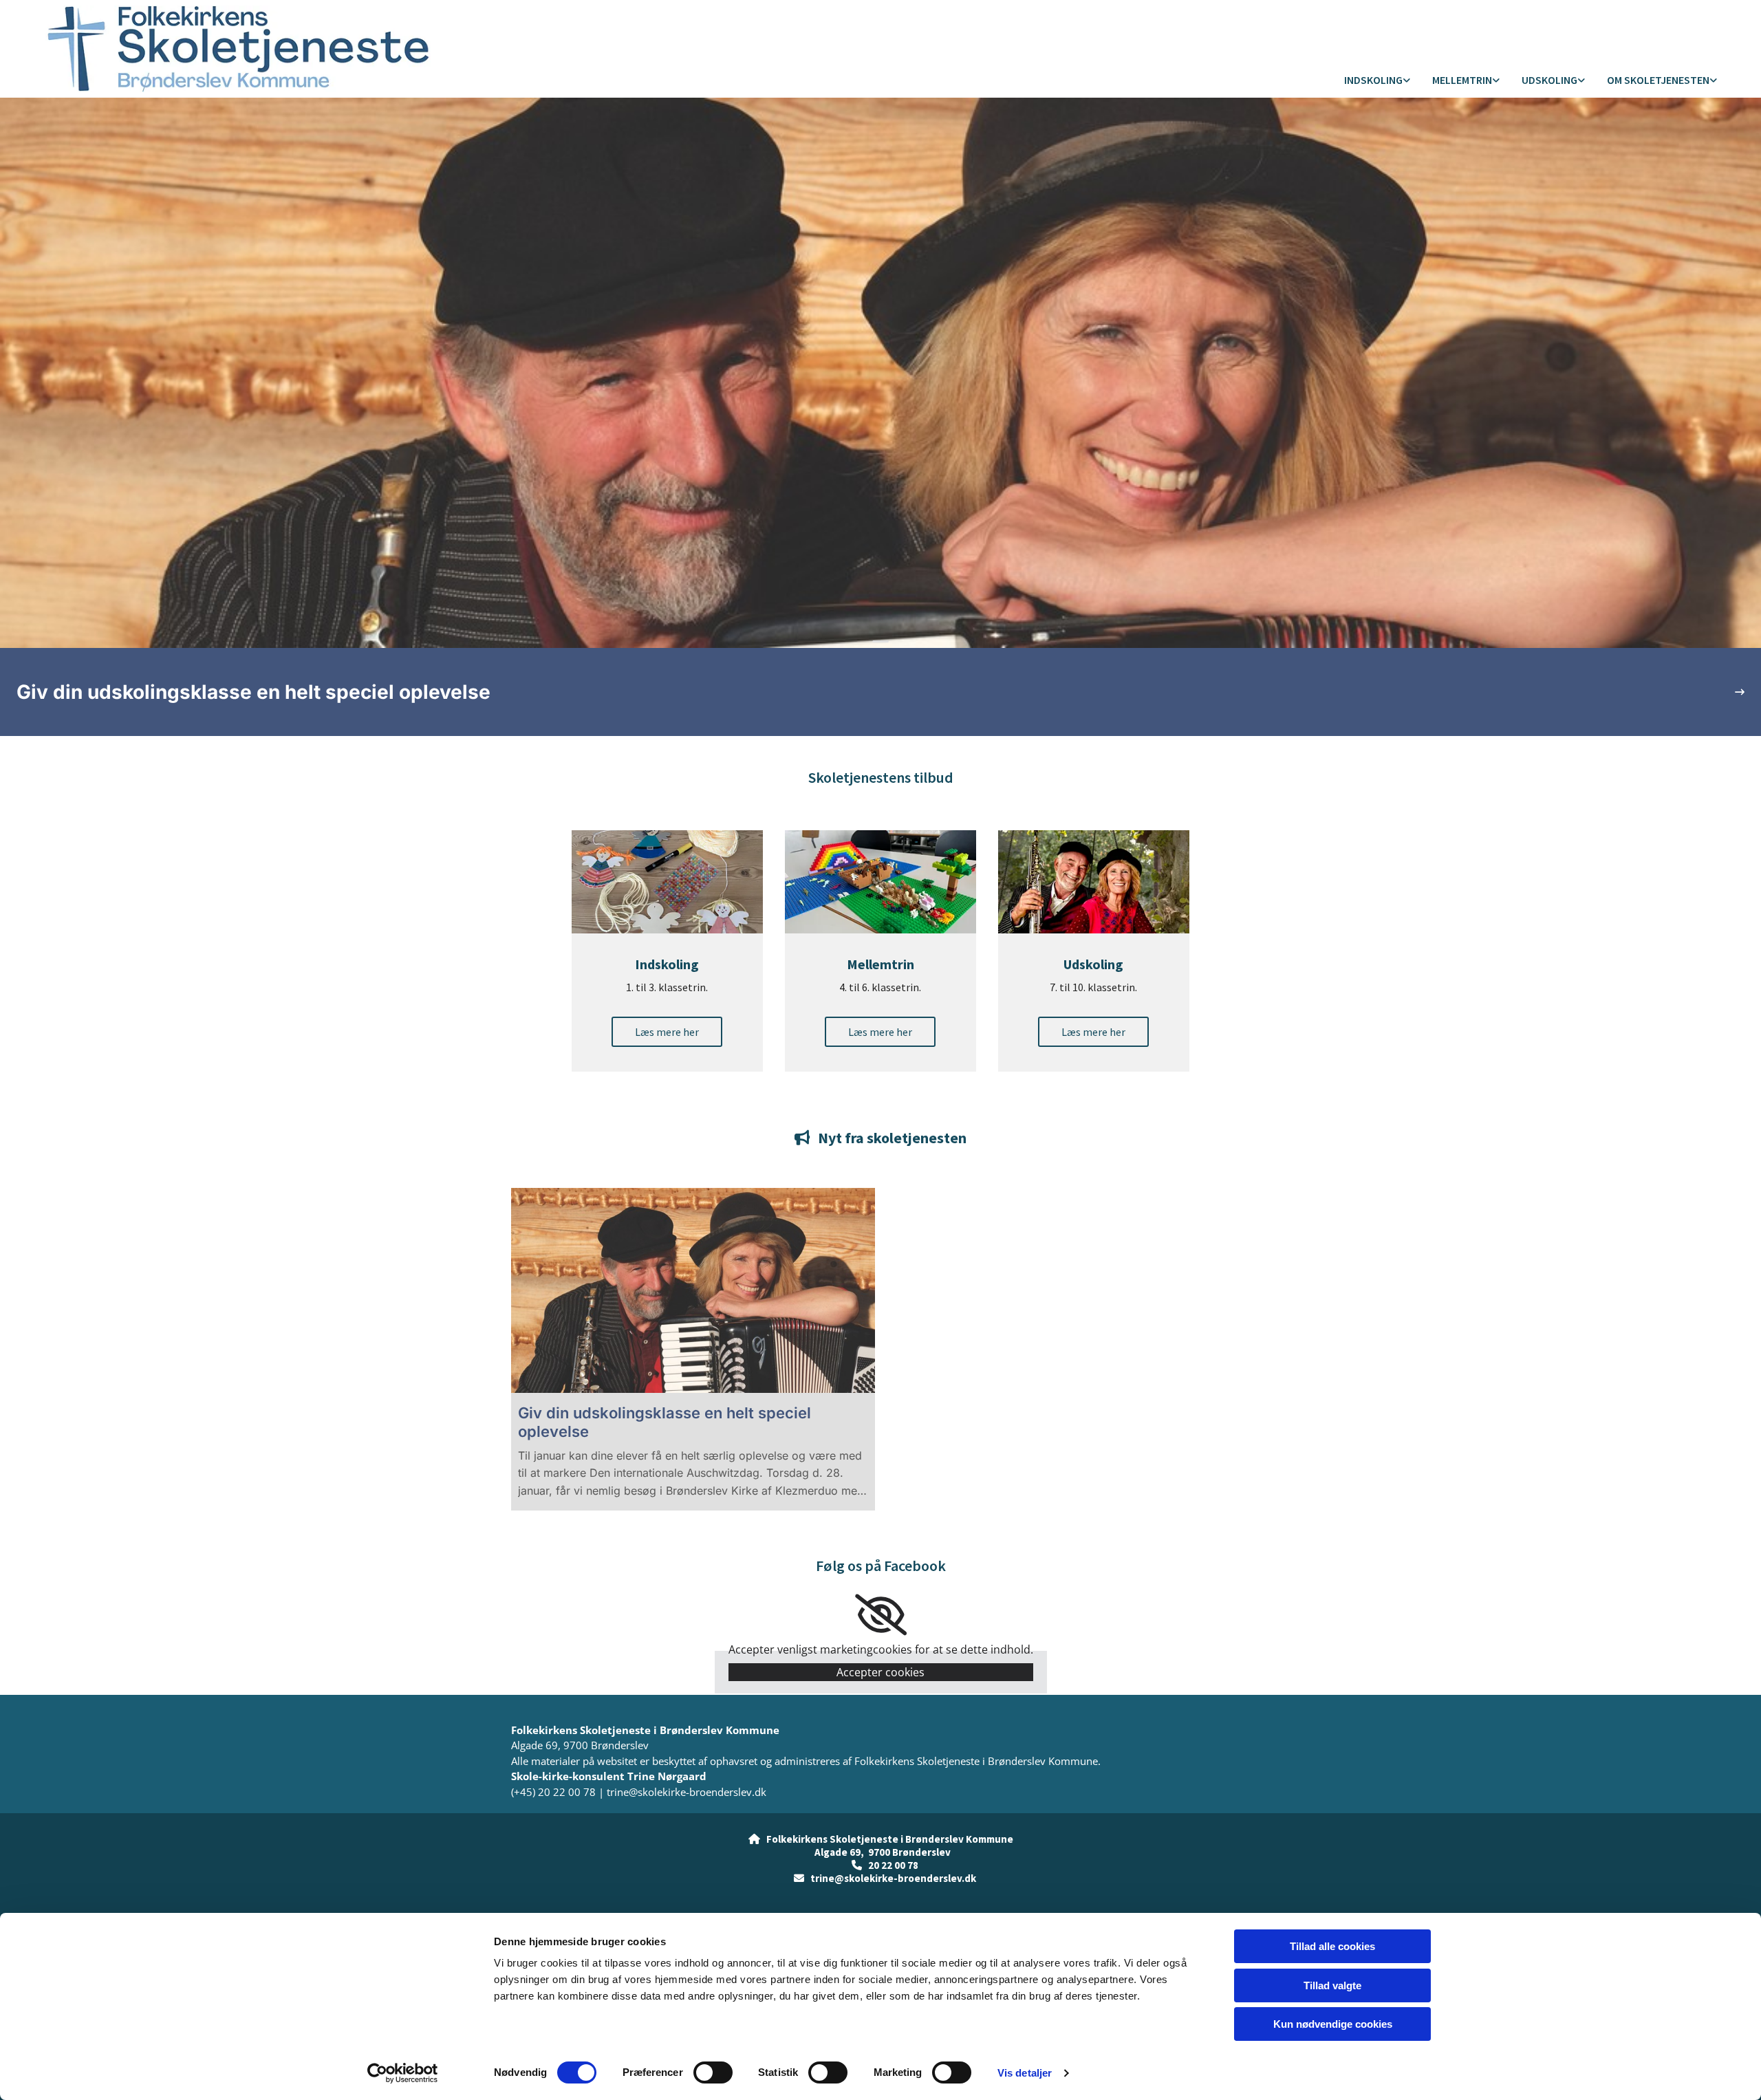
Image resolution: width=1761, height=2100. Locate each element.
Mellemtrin (1462, 80)
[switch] (713, 2072)
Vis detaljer (1025, 2073)
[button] (667, 1032)
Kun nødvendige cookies (1333, 2024)
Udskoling (1549, 80)
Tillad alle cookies (1332, 1946)
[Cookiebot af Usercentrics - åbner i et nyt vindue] (403, 2073)
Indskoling (1373, 80)
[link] (1377, 81)
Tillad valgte (1332, 1985)
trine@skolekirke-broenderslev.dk (687, 1792)
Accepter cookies (880, 1672)
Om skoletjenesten (1658, 80)
